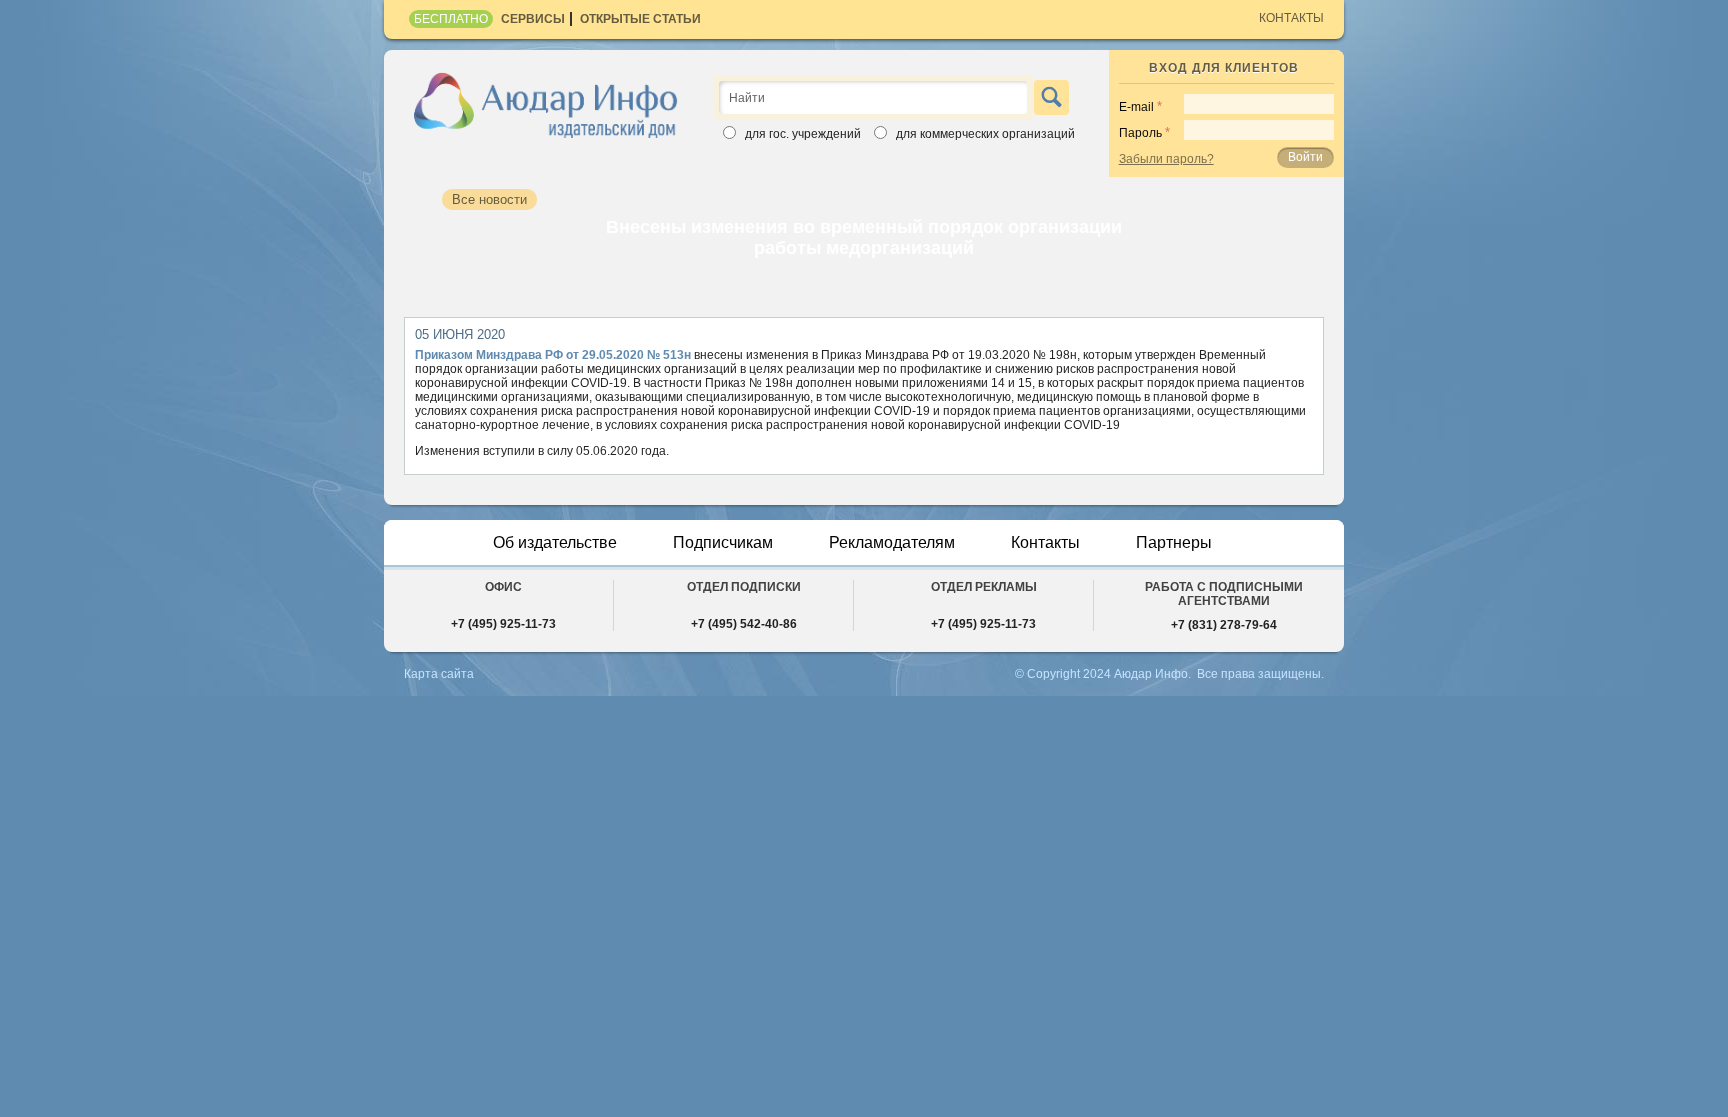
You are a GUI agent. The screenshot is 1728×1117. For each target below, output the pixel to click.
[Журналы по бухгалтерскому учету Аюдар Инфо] (546, 104)
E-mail (1136, 107)
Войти (1305, 157)
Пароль (1140, 133)
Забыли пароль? (1166, 159)
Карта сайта (439, 674)
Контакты (1291, 18)
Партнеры (1174, 542)
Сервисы (533, 19)
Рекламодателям (892, 542)
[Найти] (1051, 97)
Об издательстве (555, 542)
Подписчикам (723, 542)
